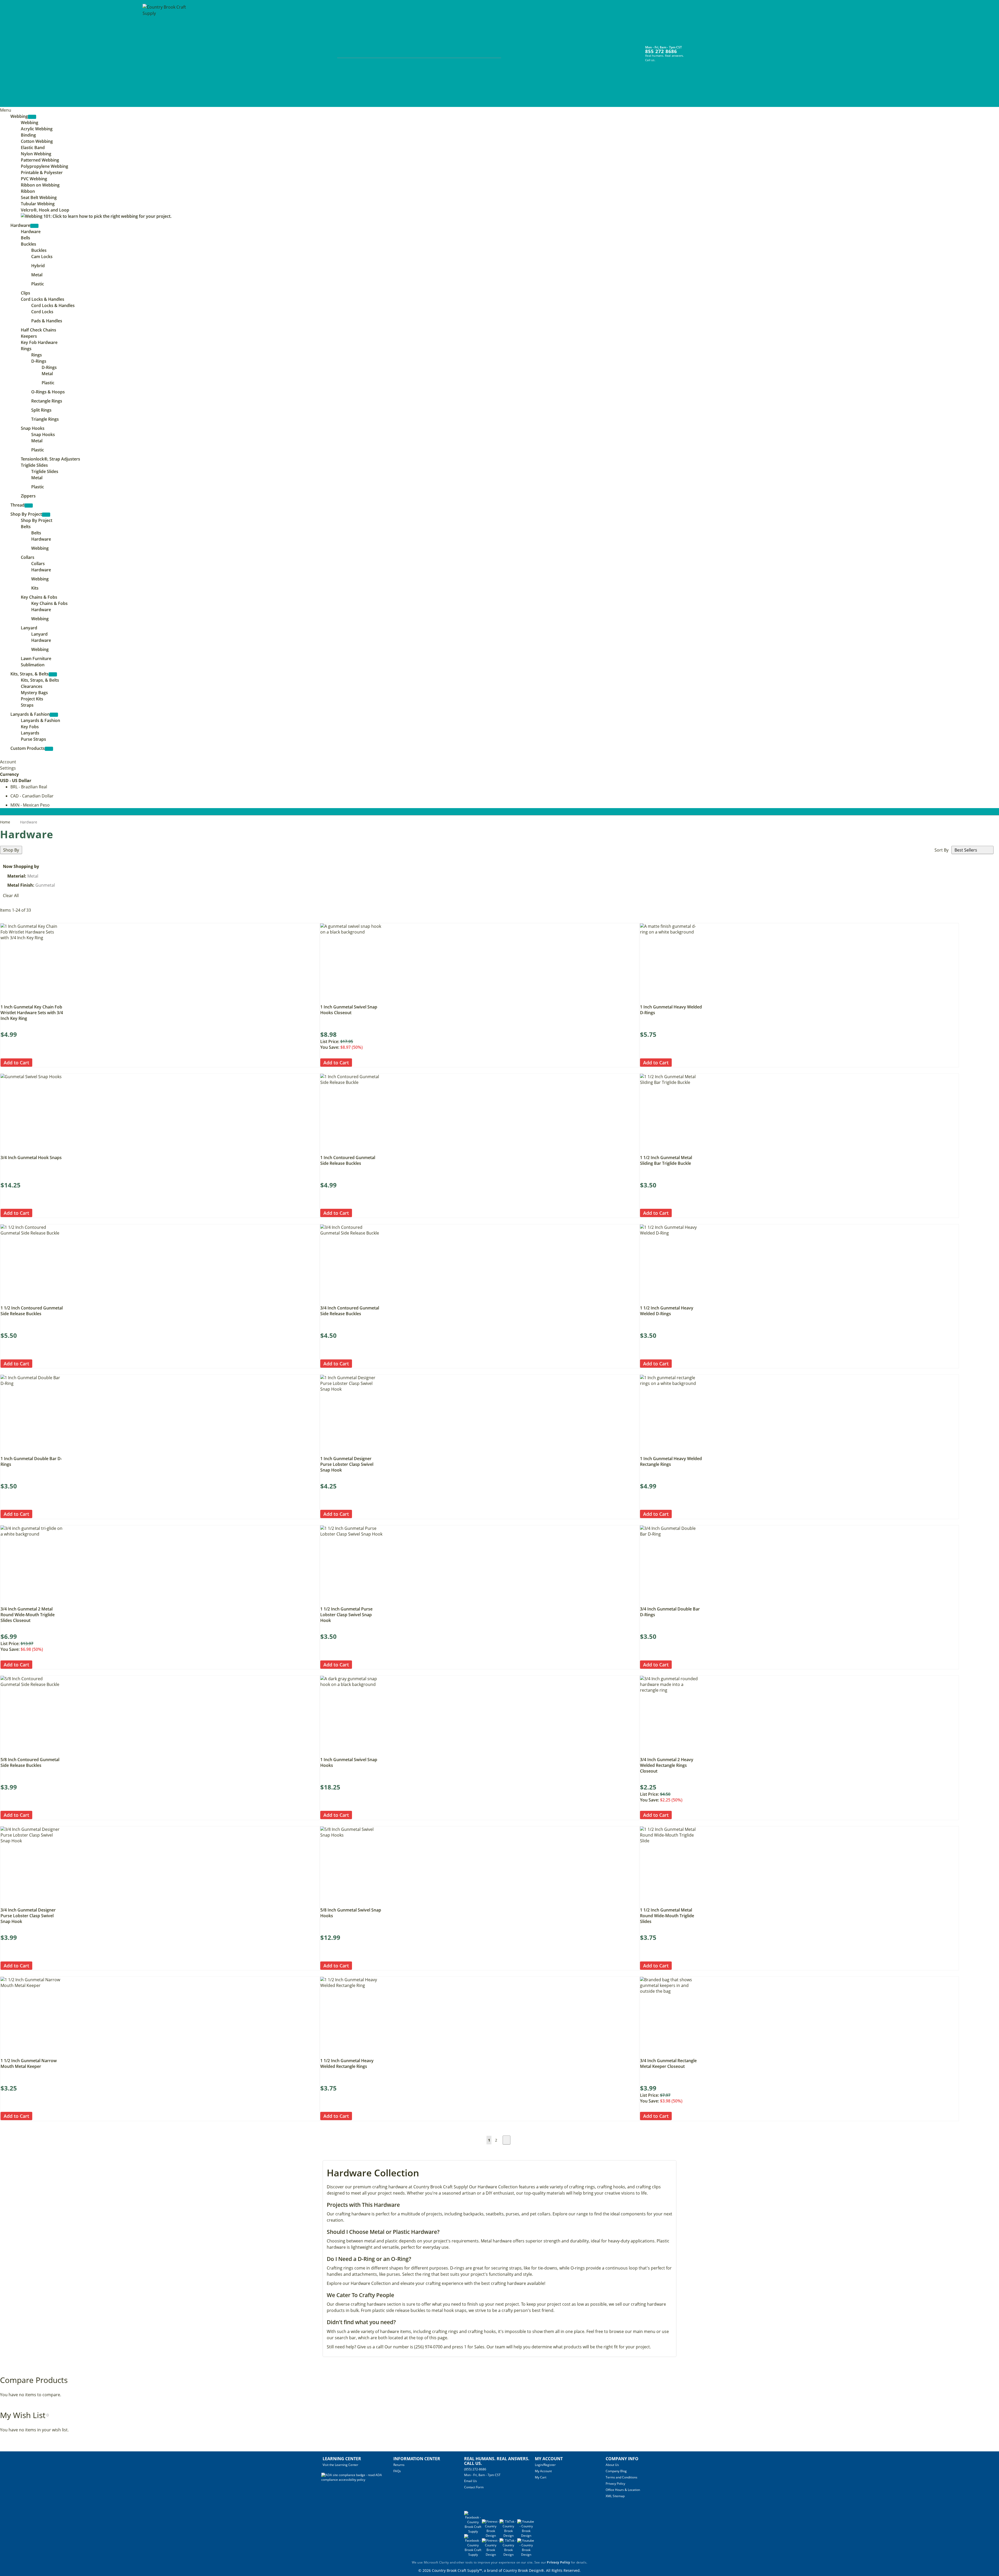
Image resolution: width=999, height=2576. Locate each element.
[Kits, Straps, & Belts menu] (53, 674)
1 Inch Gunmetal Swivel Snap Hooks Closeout (349, 1010)
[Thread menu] (29, 506)
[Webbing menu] (32, 117)
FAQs (397, 2471)
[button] (37, 1062)
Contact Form (474, 2487)
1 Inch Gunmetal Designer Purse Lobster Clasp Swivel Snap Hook (347, 1464)
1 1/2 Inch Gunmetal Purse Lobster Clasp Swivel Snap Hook (346, 1615)
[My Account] (694, 50)
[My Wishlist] (703, 50)
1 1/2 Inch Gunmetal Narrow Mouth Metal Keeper (29, 2063)
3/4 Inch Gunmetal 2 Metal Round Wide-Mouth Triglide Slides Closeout (28, 1615)
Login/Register (545, 2465)
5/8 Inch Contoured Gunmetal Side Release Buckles (30, 1762)
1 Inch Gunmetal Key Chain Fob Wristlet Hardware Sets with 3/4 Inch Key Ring (32, 1013)
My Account (543, 2471)
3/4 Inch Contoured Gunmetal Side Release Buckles (350, 1311)
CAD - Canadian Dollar (32, 796)
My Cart (541, 2477)
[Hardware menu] (34, 226)
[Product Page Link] (32, 1000)
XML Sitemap (615, 2496)
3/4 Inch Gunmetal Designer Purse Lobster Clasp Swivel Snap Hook (28, 1916)
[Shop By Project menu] (46, 515)
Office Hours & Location (623, 2490)
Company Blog (616, 2471)
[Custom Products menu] (49, 749)
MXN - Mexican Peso (30, 805)
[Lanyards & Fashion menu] (54, 715)
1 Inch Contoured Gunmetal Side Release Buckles (348, 1160)
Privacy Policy (615, 2484)
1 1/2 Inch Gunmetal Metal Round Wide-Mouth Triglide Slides (667, 1916)
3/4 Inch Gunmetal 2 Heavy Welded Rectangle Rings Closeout (667, 1765)
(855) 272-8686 (475, 2469)
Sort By (942, 850)
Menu (6, 110)
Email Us (470, 2481)
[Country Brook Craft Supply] (166, 54)
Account (8, 762)
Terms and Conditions (622, 2477)
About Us (612, 2465)
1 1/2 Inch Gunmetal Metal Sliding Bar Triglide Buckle (666, 1160)
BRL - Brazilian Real (29, 787)
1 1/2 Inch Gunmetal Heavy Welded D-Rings (667, 1311)
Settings (8, 768)
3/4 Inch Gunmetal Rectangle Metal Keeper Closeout (668, 2063)
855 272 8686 (661, 51)
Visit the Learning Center (340, 2465)
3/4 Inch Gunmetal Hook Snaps (31, 1158)
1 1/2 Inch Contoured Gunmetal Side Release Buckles (32, 1311)
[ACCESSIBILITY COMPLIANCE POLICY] (357, 2480)
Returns (399, 2465)
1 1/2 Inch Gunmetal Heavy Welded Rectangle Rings (347, 2063)
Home (6, 822)
